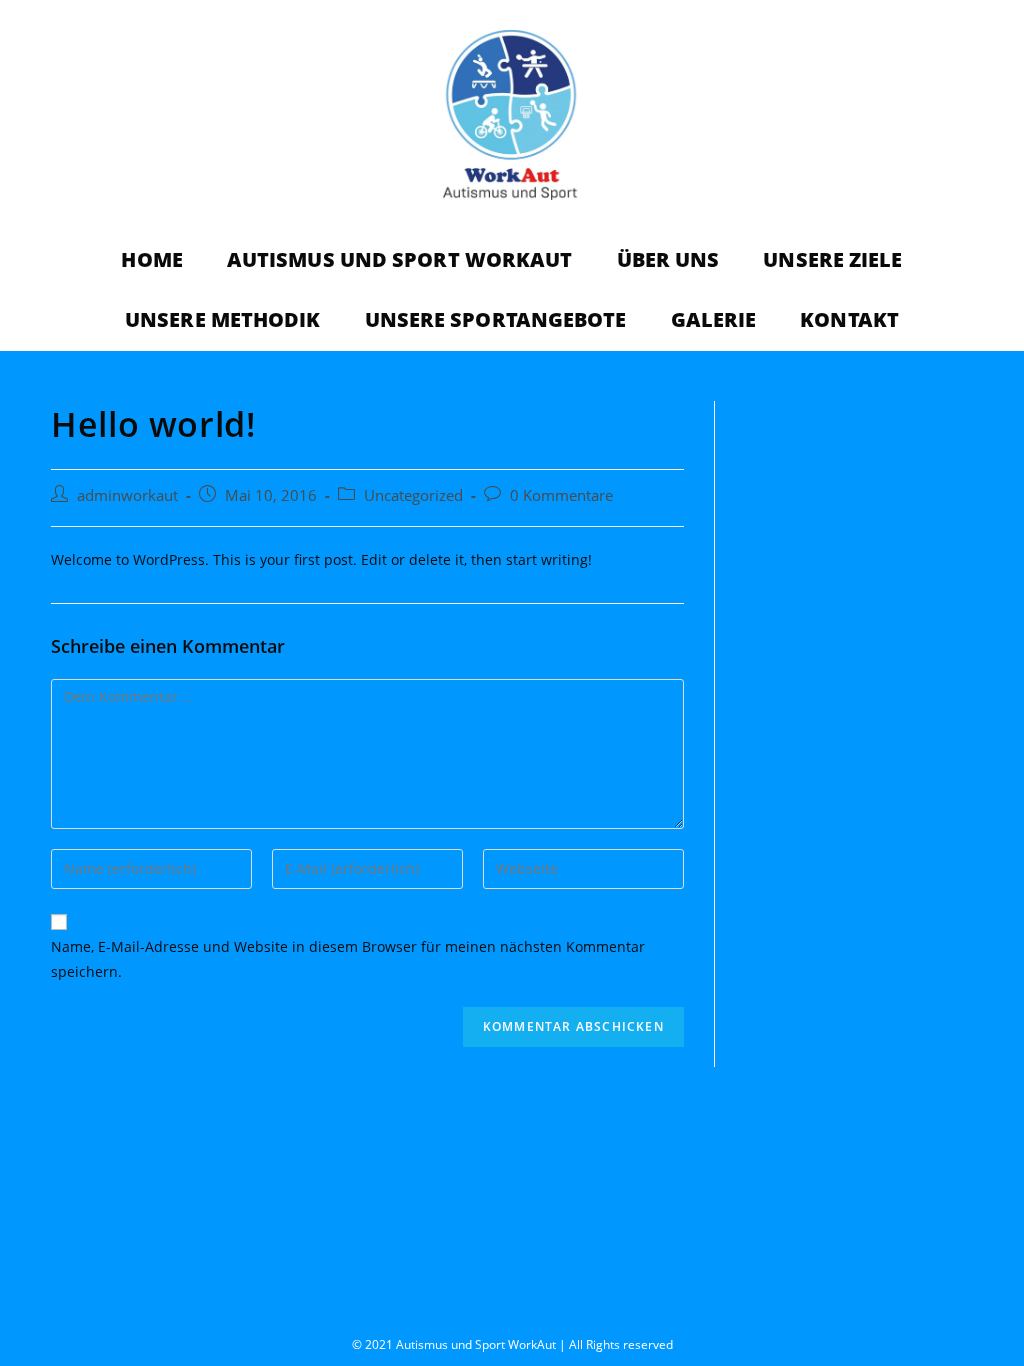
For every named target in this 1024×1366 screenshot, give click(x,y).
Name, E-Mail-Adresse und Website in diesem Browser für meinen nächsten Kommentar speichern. (348, 959)
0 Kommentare (561, 495)
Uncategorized (413, 495)
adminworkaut (127, 495)
